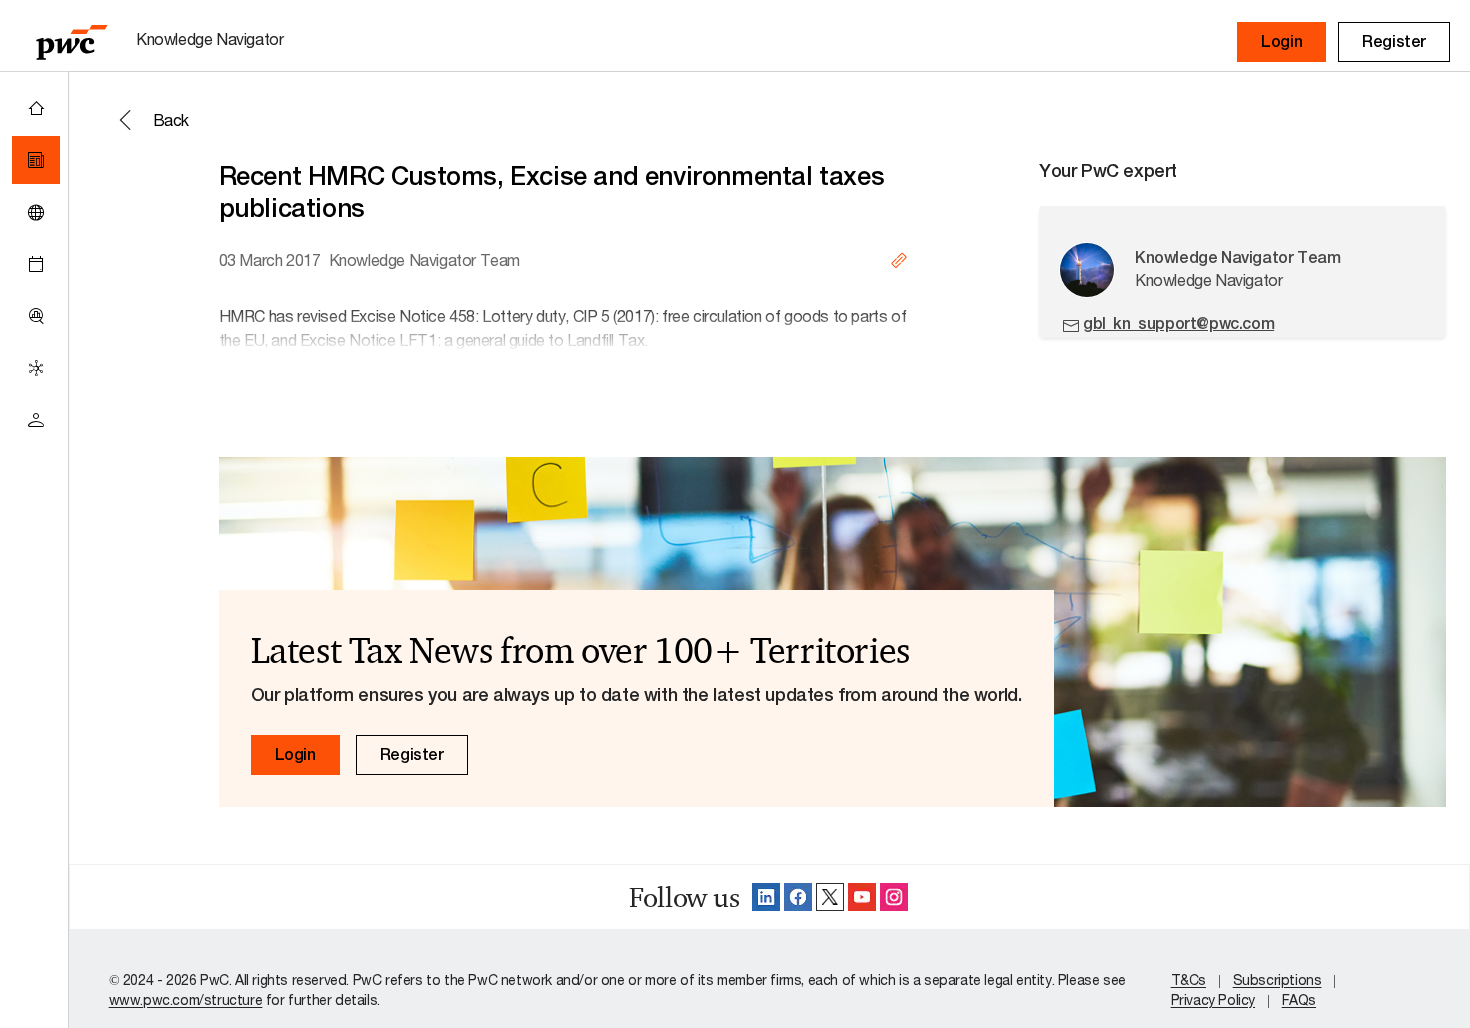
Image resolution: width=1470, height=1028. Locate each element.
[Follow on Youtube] (862, 897)
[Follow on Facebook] (798, 897)
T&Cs (1188, 979)
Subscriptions (1277, 979)
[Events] (36, 264)
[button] (1281, 42)
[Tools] (36, 316)
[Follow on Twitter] (830, 897)
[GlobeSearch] (36, 212)
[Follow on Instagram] (894, 897)
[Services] (36, 368)
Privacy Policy (1213, 999)
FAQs (1299, 999)
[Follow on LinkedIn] (766, 897)
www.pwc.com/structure (186, 999)
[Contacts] (36, 420)
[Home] (36, 108)
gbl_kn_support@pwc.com (1178, 323)
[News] (36, 160)
